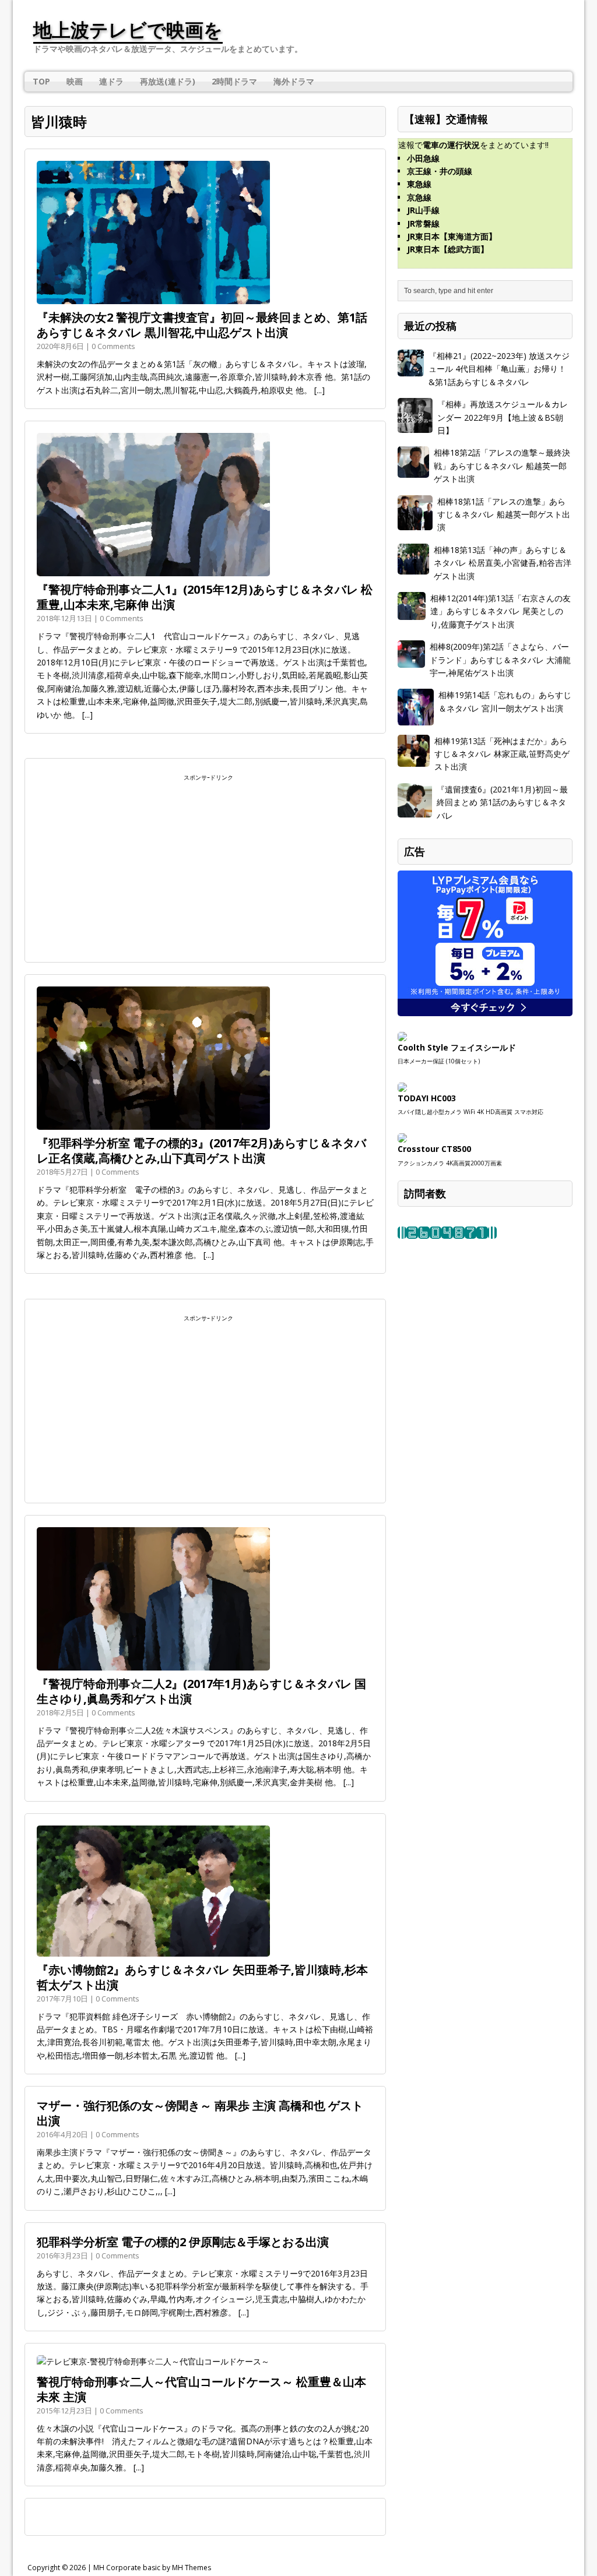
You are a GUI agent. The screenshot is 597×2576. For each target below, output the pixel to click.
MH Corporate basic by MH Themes (152, 2568)
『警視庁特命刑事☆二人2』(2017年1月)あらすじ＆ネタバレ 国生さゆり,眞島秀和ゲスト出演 (201, 1691)
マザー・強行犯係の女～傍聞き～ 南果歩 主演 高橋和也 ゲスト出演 (200, 2113)
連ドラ (111, 81)
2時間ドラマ (234, 81)
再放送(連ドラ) (168, 81)
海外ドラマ (294, 81)
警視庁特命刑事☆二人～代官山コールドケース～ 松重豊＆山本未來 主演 (201, 2389)
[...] (319, 390)
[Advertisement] (205, 865)
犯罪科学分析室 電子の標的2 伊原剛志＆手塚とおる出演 (183, 2242)
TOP (41, 81)
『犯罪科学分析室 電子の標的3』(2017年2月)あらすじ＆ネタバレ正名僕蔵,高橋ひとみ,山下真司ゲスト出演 (201, 1150)
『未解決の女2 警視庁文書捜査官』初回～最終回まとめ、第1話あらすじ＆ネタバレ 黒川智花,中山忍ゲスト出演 (202, 325)
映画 (75, 81)
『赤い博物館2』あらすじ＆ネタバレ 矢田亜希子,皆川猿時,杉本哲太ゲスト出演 (202, 1977)
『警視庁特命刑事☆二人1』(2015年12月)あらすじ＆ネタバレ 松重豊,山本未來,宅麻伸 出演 (205, 597)
